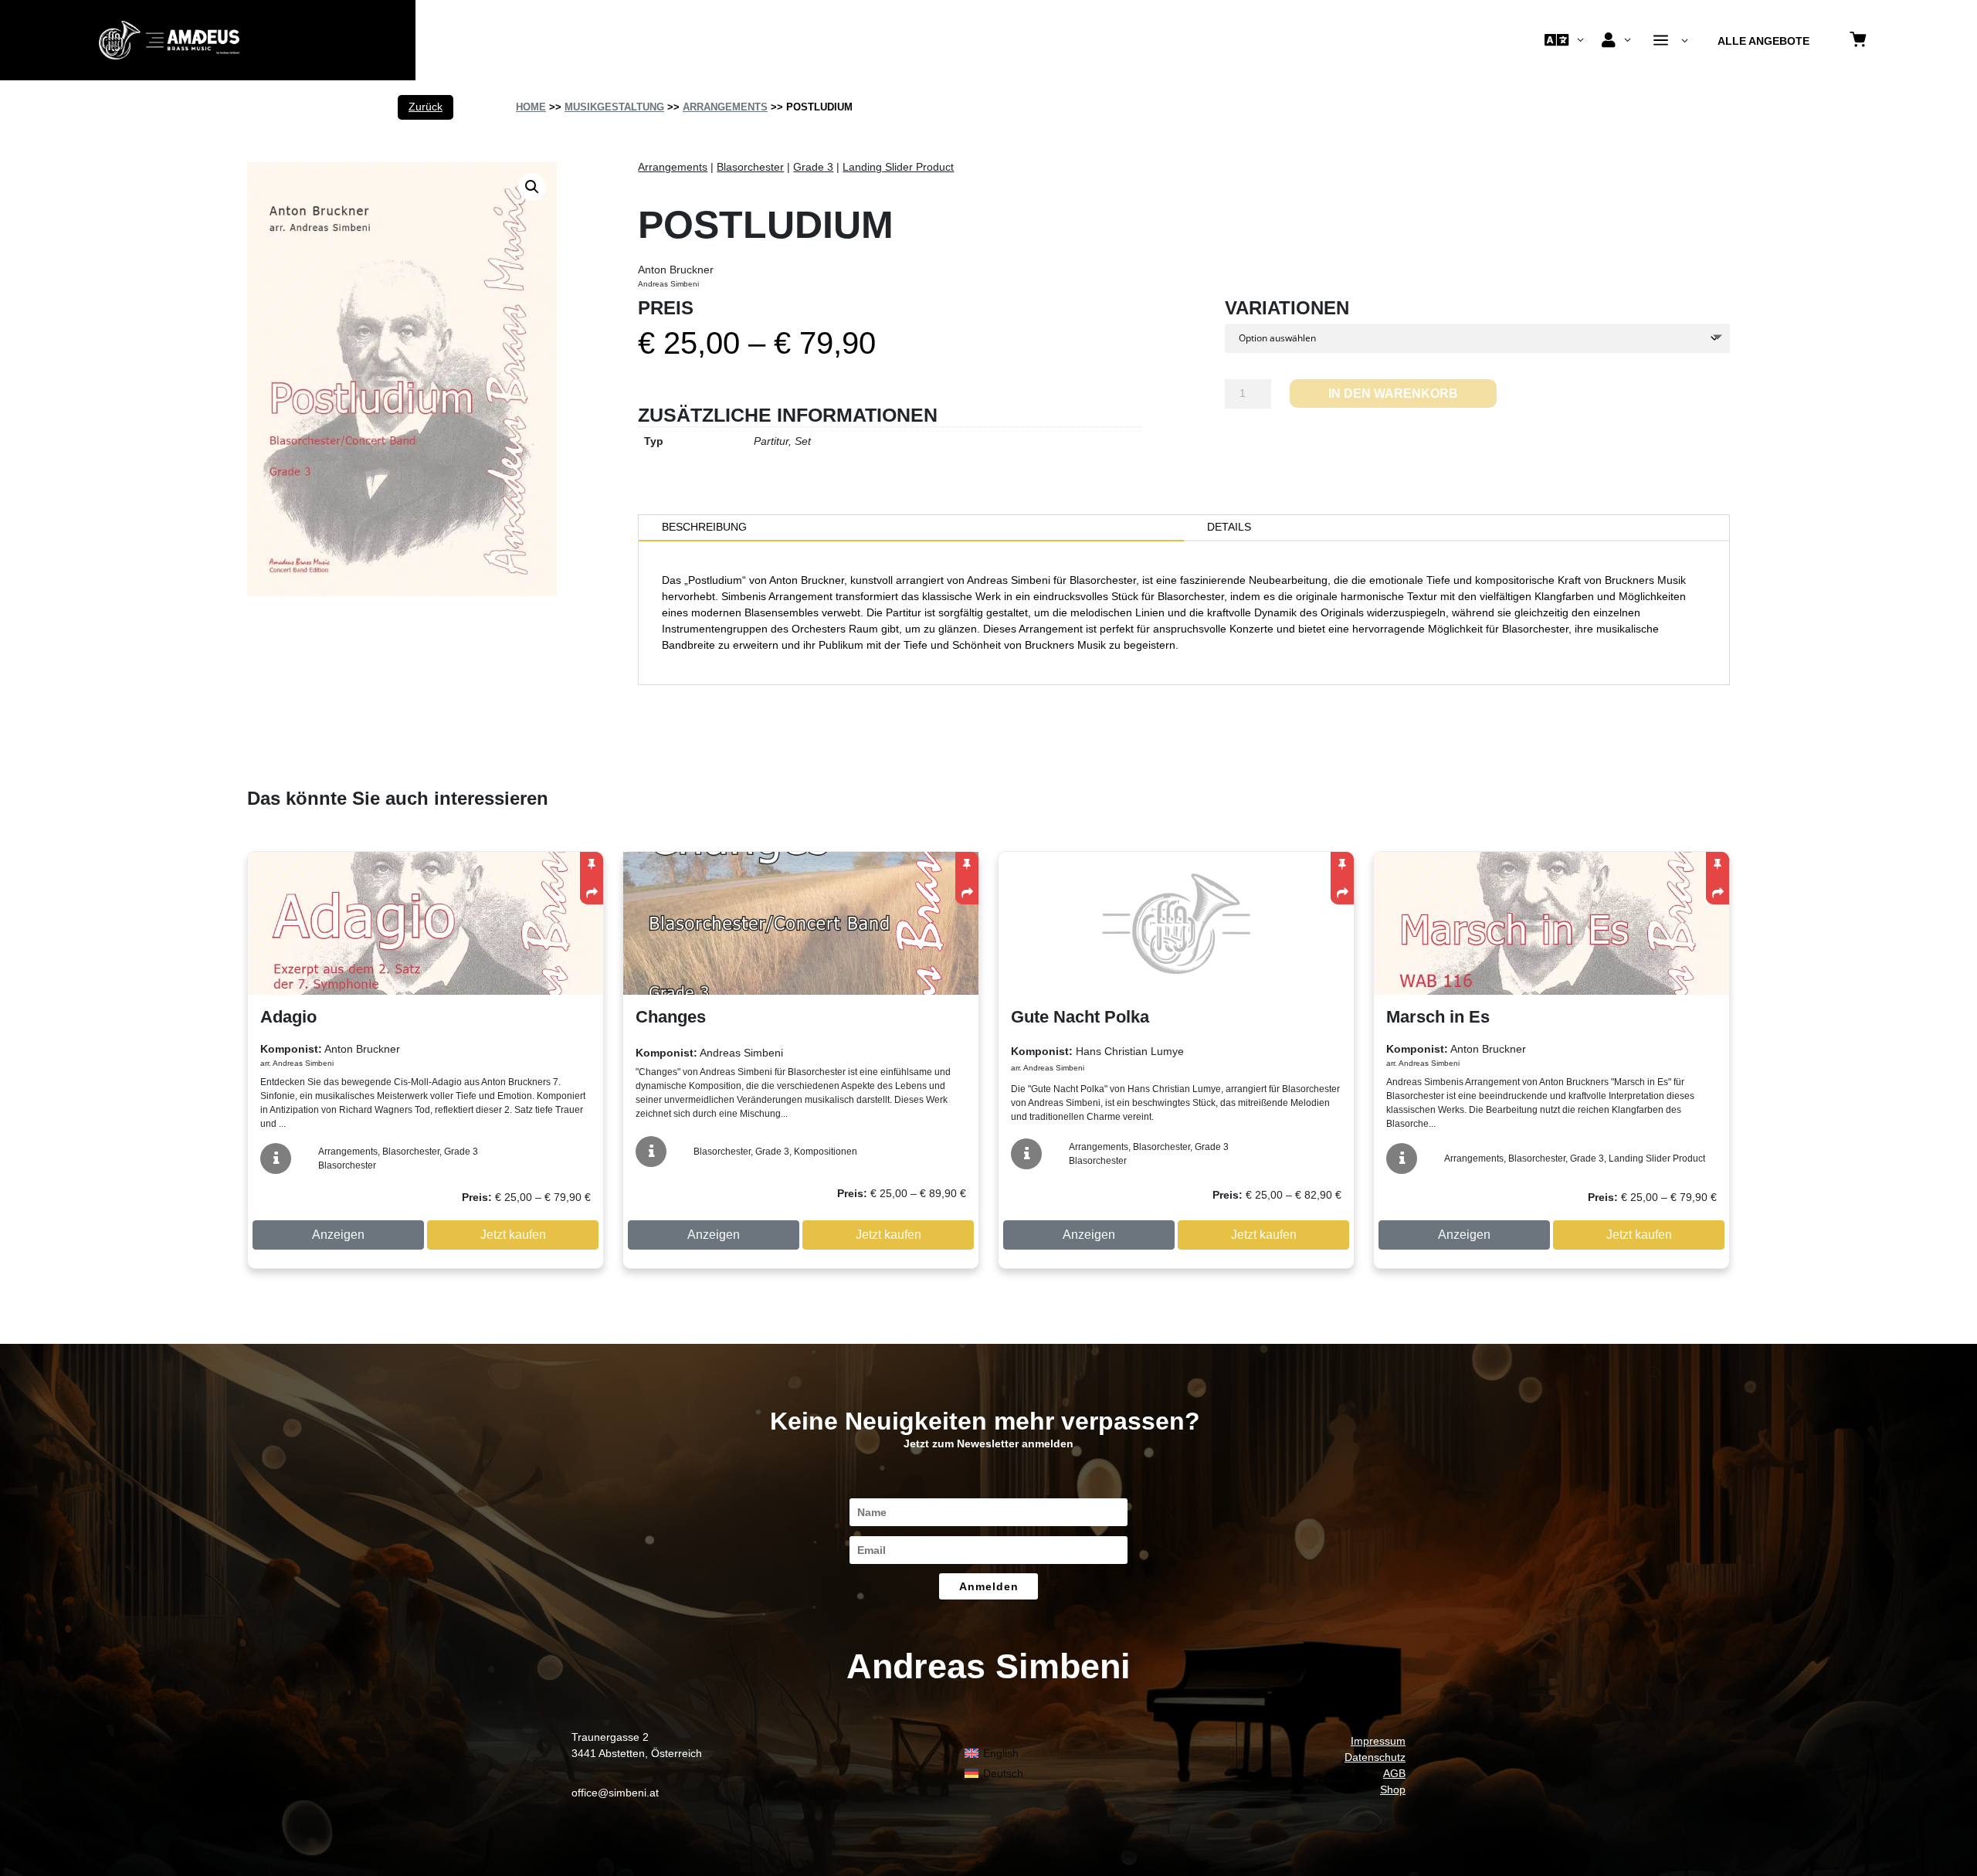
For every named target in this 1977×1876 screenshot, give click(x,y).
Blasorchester (750, 167)
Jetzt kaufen (513, 1235)
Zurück (426, 107)
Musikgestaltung (614, 107)
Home (531, 107)
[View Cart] (1858, 41)
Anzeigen (338, 1235)
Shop (1393, 1789)
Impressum (1378, 1741)
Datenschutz (1375, 1757)
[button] (532, 187)
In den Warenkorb (1393, 394)
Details (1229, 527)
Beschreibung (704, 527)
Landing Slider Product (898, 167)
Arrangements (725, 107)
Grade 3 (813, 167)
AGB (1394, 1773)
